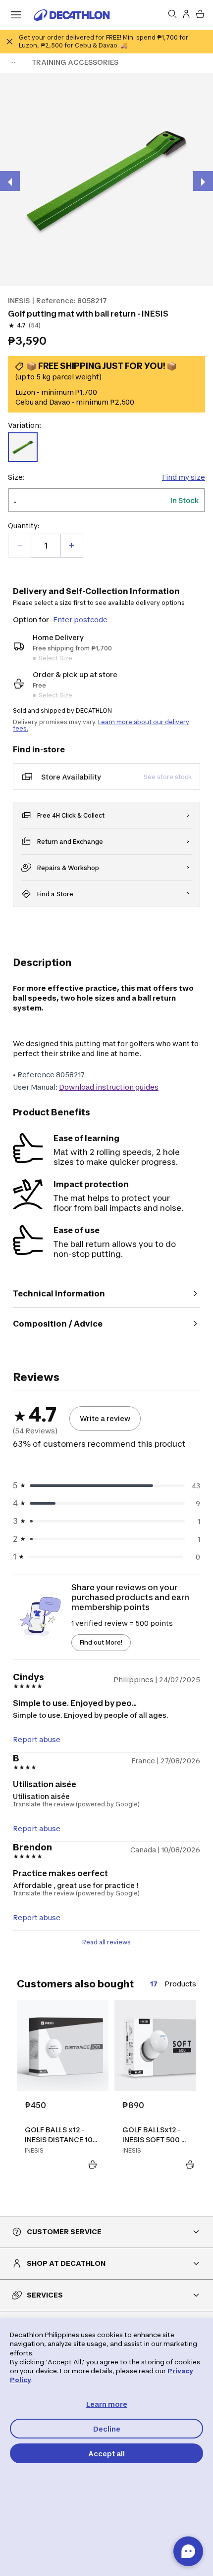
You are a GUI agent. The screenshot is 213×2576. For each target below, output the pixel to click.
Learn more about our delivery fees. (101, 725)
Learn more (107, 2404)
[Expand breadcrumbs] (13, 62)
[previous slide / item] (10, 181)
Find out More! (101, 1642)
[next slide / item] (203, 181)
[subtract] (20, 546)
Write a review (105, 1418)
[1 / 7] (106, 180)
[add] (71, 546)
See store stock (168, 777)
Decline (107, 2429)
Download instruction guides (109, 1087)
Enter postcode (80, 620)
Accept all (106, 2454)
